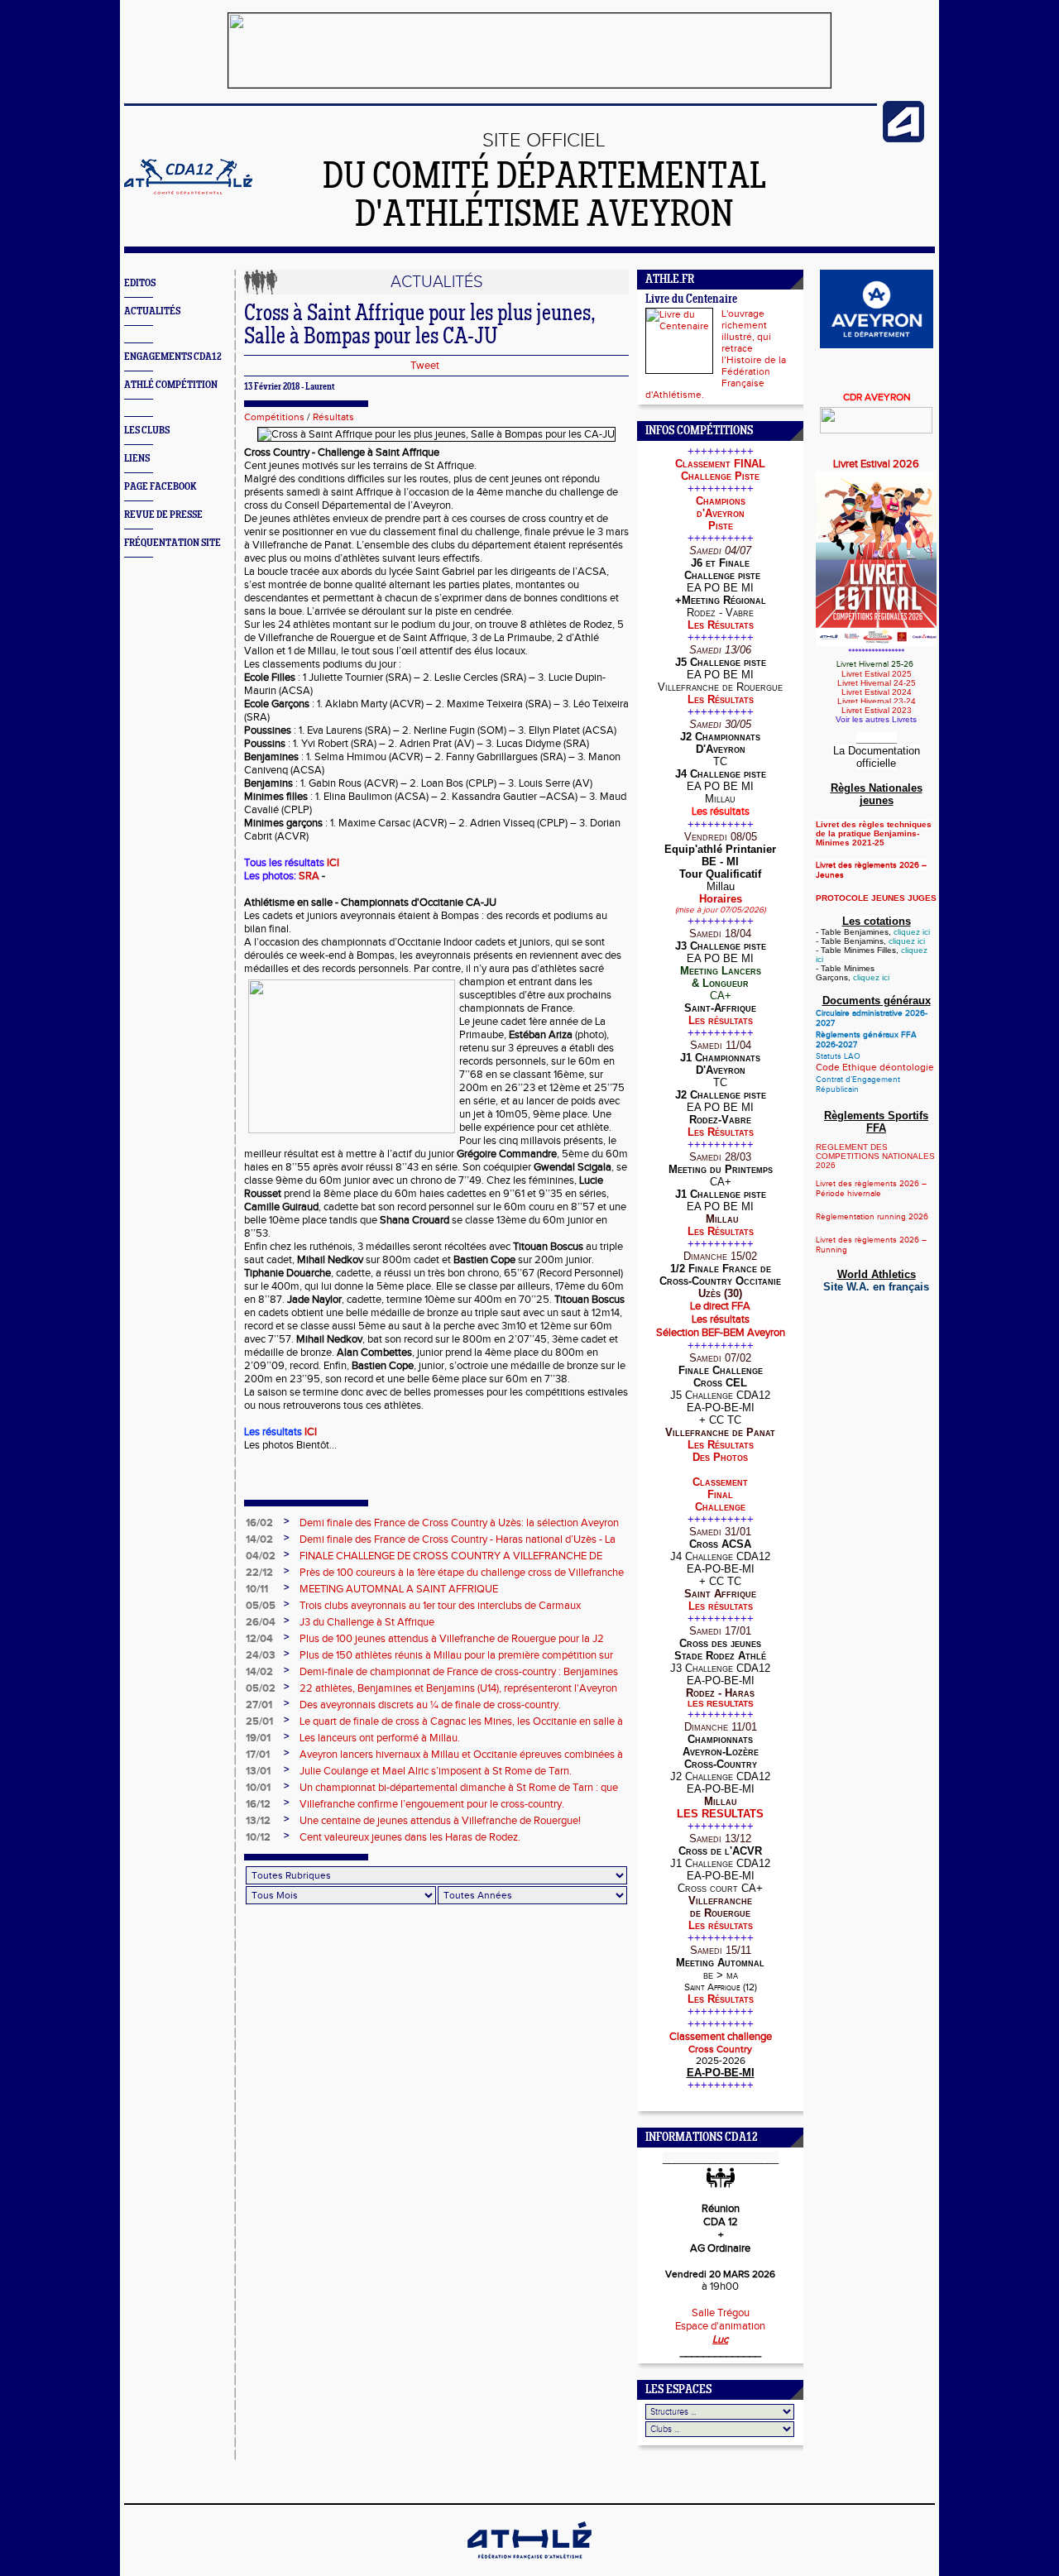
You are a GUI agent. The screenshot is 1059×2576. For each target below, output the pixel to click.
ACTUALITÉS (152, 311)
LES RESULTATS (721, 1704)
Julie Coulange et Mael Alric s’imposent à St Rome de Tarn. (436, 1771)
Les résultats (721, 1020)
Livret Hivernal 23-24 (877, 701)
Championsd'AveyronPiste (721, 513)
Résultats (333, 417)
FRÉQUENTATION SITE (173, 543)
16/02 (259, 1523)
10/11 (257, 1589)
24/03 (261, 1655)
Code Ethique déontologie (875, 1067)
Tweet (425, 366)
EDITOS (140, 283)
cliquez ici (912, 932)
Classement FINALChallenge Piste (720, 470)
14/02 (259, 1539)
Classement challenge (721, 2037)
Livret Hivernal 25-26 (876, 664)
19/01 (258, 1738)
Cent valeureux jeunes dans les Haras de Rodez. (410, 1837)
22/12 (259, 1573)
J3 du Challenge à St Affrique (367, 1622)
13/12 (258, 1821)
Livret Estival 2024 (877, 692)
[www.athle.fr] (903, 139)
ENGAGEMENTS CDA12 (173, 357)
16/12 (258, 1804)
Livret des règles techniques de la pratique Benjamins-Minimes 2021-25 (874, 833)
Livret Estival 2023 (877, 710)
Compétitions (274, 417)
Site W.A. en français (876, 1287)
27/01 (259, 1705)
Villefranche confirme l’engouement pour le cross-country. (432, 1804)
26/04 (261, 1622)
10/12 (258, 1837)
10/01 (258, 1788)
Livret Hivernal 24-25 (877, 683)
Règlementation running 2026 (872, 1217)
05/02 (261, 1688)
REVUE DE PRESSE (163, 515)
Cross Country (720, 2049)
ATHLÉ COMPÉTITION (171, 385)
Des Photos (720, 1457)
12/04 (259, 1639)
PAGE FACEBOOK (161, 487)
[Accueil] (188, 191)
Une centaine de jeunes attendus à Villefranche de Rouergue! (440, 1821)
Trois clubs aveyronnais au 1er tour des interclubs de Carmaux (440, 1606)
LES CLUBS (147, 431)
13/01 (258, 1771)
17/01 (258, 1755)
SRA (310, 876)
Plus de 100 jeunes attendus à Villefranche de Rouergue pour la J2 (452, 1639)
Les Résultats (721, 625)
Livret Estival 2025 (877, 674)
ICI (333, 863)
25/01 (259, 1721)
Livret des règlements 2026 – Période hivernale (871, 1189)
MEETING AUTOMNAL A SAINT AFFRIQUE (399, 1589)
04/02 (261, 1556)
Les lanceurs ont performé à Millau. (380, 1738)
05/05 (261, 1606)
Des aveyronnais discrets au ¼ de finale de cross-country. (430, 1705)
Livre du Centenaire (691, 300)
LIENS (137, 459)
